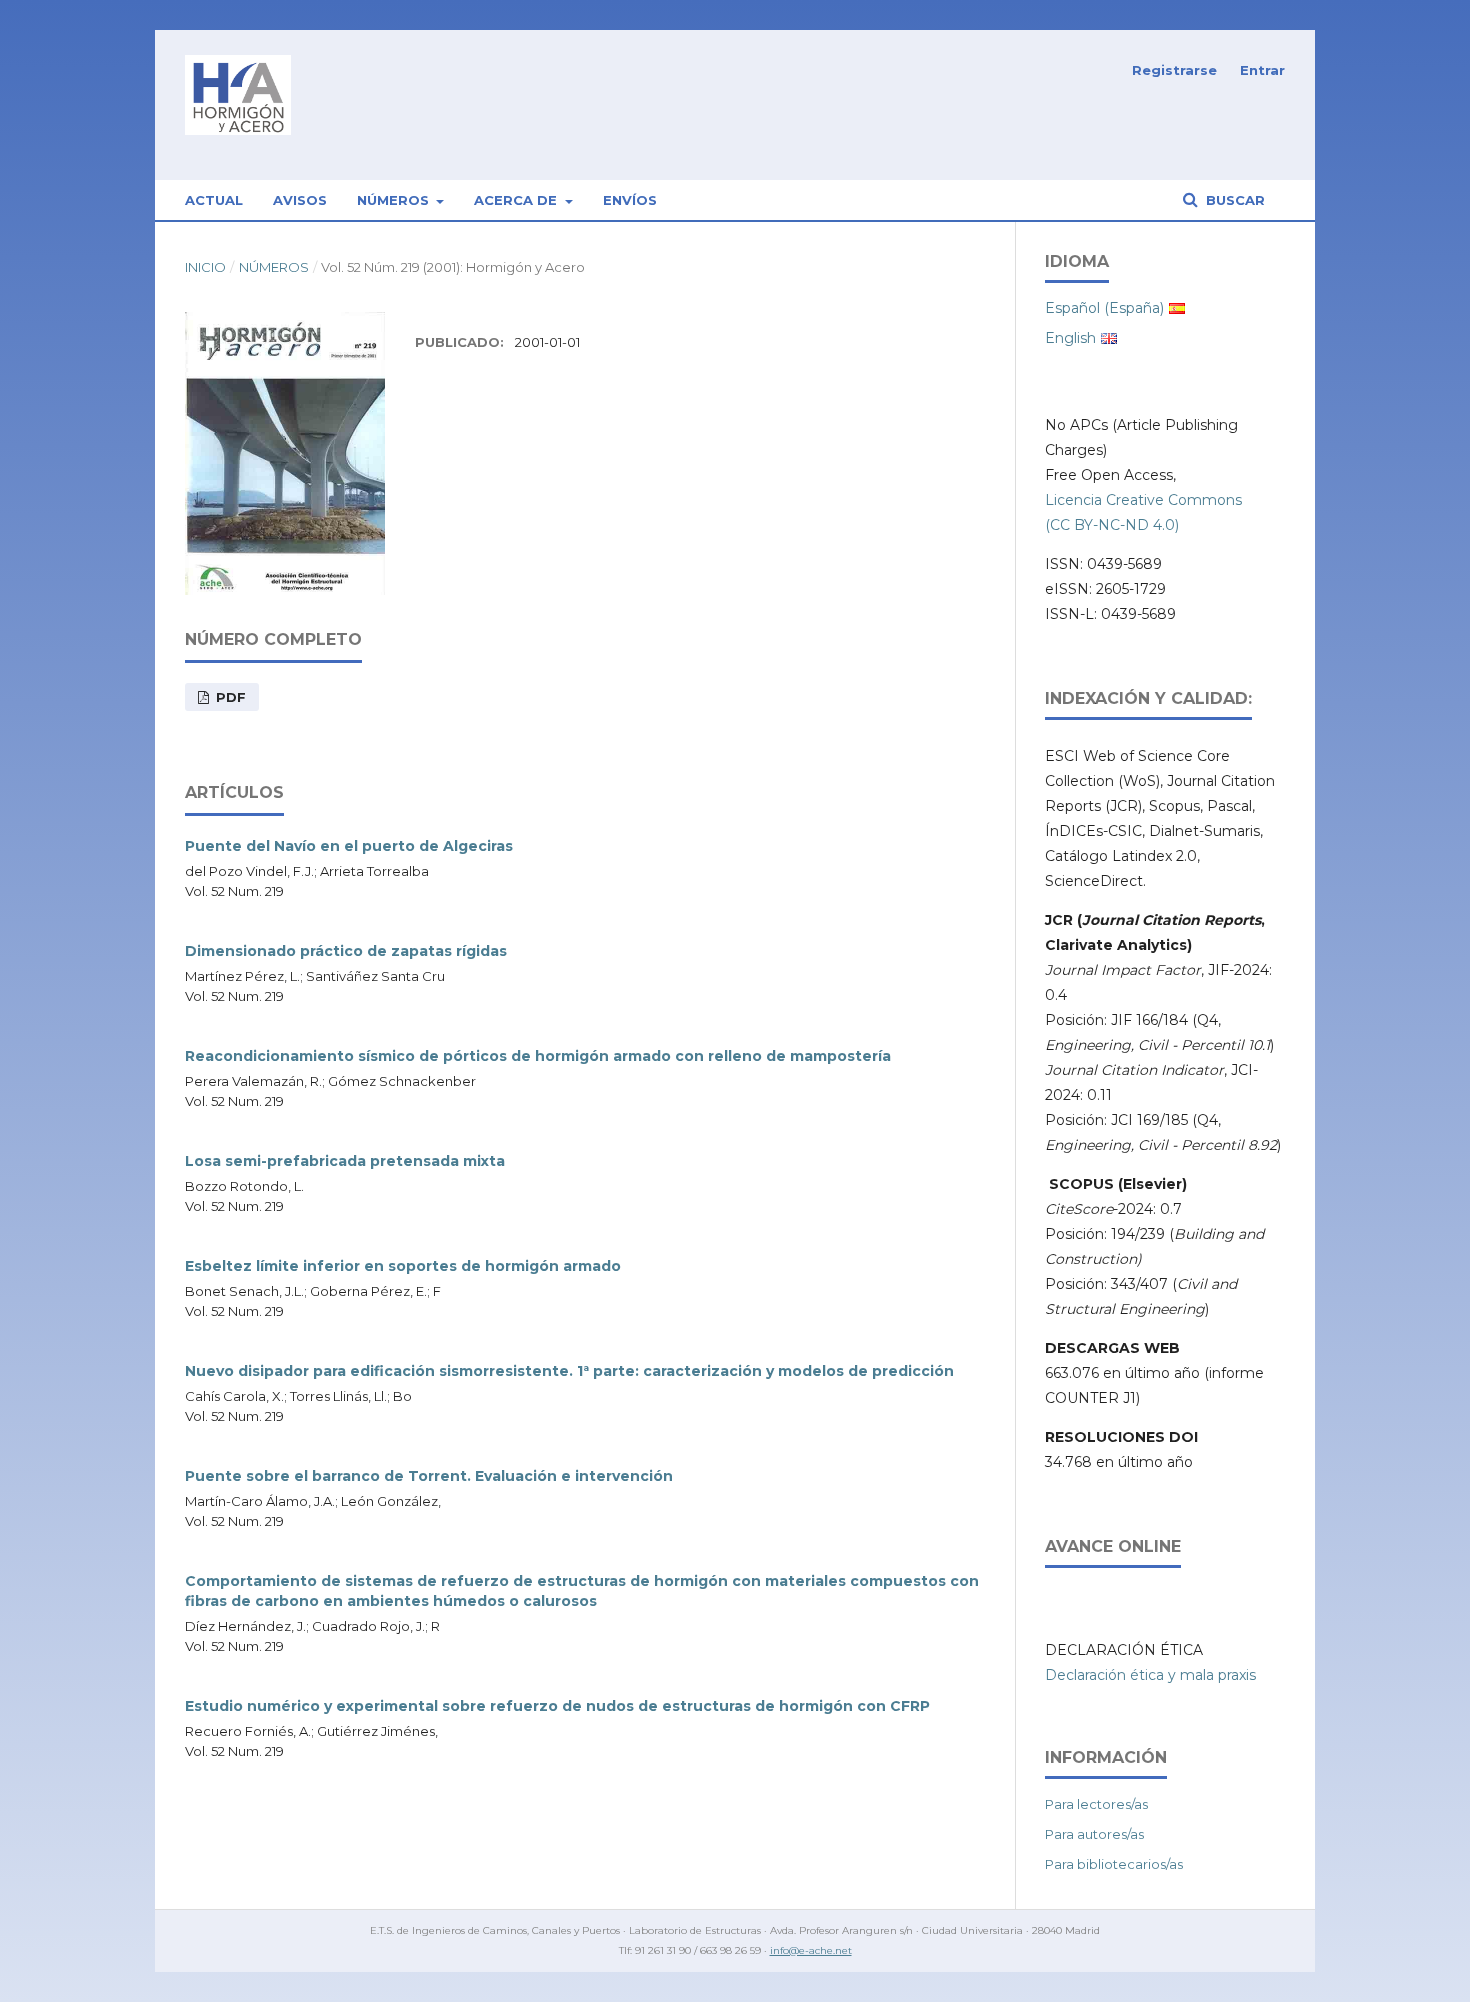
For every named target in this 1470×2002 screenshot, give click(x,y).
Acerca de (517, 200)
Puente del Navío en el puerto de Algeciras (349, 846)
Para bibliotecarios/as (1114, 1864)
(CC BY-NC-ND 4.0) (1112, 525)
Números (395, 200)
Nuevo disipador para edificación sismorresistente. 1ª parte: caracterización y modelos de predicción (569, 1371)
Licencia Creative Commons (1143, 500)
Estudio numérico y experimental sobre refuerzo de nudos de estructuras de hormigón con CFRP (557, 1706)
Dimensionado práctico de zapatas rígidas (346, 951)
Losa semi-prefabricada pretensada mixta (345, 1161)
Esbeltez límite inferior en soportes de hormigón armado (403, 1266)
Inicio (205, 267)
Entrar (1262, 70)
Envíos (630, 200)
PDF (229, 697)
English (1070, 338)
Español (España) (1104, 308)
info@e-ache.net (811, 1950)
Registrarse (1174, 70)
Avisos (300, 200)
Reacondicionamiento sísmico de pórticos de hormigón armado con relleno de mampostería (538, 1056)
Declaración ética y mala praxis (1150, 1675)
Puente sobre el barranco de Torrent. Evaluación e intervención (429, 1476)
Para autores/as (1094, 1834)
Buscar (1233, 200)
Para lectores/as (1096, 1804)
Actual (214, 200)
